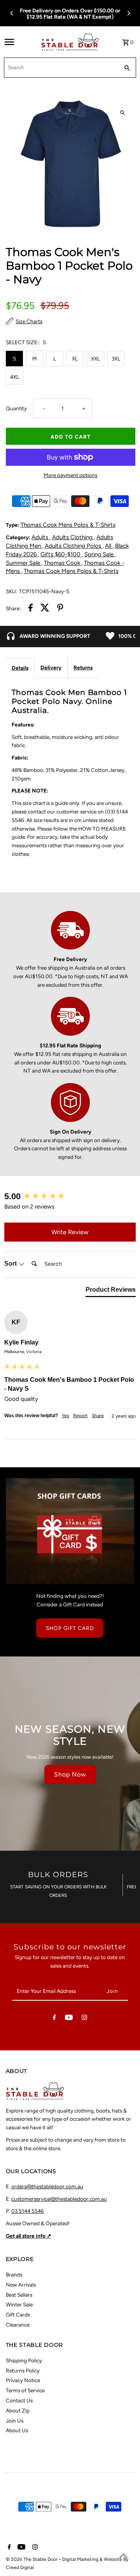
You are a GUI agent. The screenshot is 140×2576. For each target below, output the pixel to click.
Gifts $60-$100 (61, 554)
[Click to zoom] (123, 113)
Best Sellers (19, 2295)
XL (75, 359)
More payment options (70, 475)
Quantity (16, 408)
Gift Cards (18, 2315)
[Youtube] (69, 2019)
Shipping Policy (24, 2360)
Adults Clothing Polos (74, 546)
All (109, 546)
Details (20, 668)
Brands (14, 2275)
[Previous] (12, 13)
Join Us (15, 2421)
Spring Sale (100, 554)
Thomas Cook (63, 563)
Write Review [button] (70, 1232)
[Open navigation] (20, 42)
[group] (70, 1197)
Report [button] (80, 1416)
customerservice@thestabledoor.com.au (59, 2199)
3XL (116, 359)
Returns (83, 667)
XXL (95, 359)
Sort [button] (11, 1264)
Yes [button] (66, 1416)
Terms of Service (25, 2390)
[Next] (128, 13)
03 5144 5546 (28, 2211)
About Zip (18, 2411)
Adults (41, 537)
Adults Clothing (73, 537)
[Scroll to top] (123, 2556)
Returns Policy (23, 2370)
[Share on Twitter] (45, 609)
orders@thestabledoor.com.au (47, 2186)
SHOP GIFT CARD (70, 1628)
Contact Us (19, 2400)
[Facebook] (54, 2019)
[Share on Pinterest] (60, 609)
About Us (17, 2430)
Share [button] (98, 1416)
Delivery (51, 667)
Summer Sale (24, 563)
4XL (15, 377)
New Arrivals (21, 2285)
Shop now (70, 1774)
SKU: (11, 591)
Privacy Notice (23, 2380)
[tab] (111, 1291)
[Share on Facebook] (31, 609)
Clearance (18, 2325)
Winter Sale (19, 2304)
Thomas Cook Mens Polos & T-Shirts (68, 525)
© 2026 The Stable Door (32, 2559)
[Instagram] (84, 2019)
